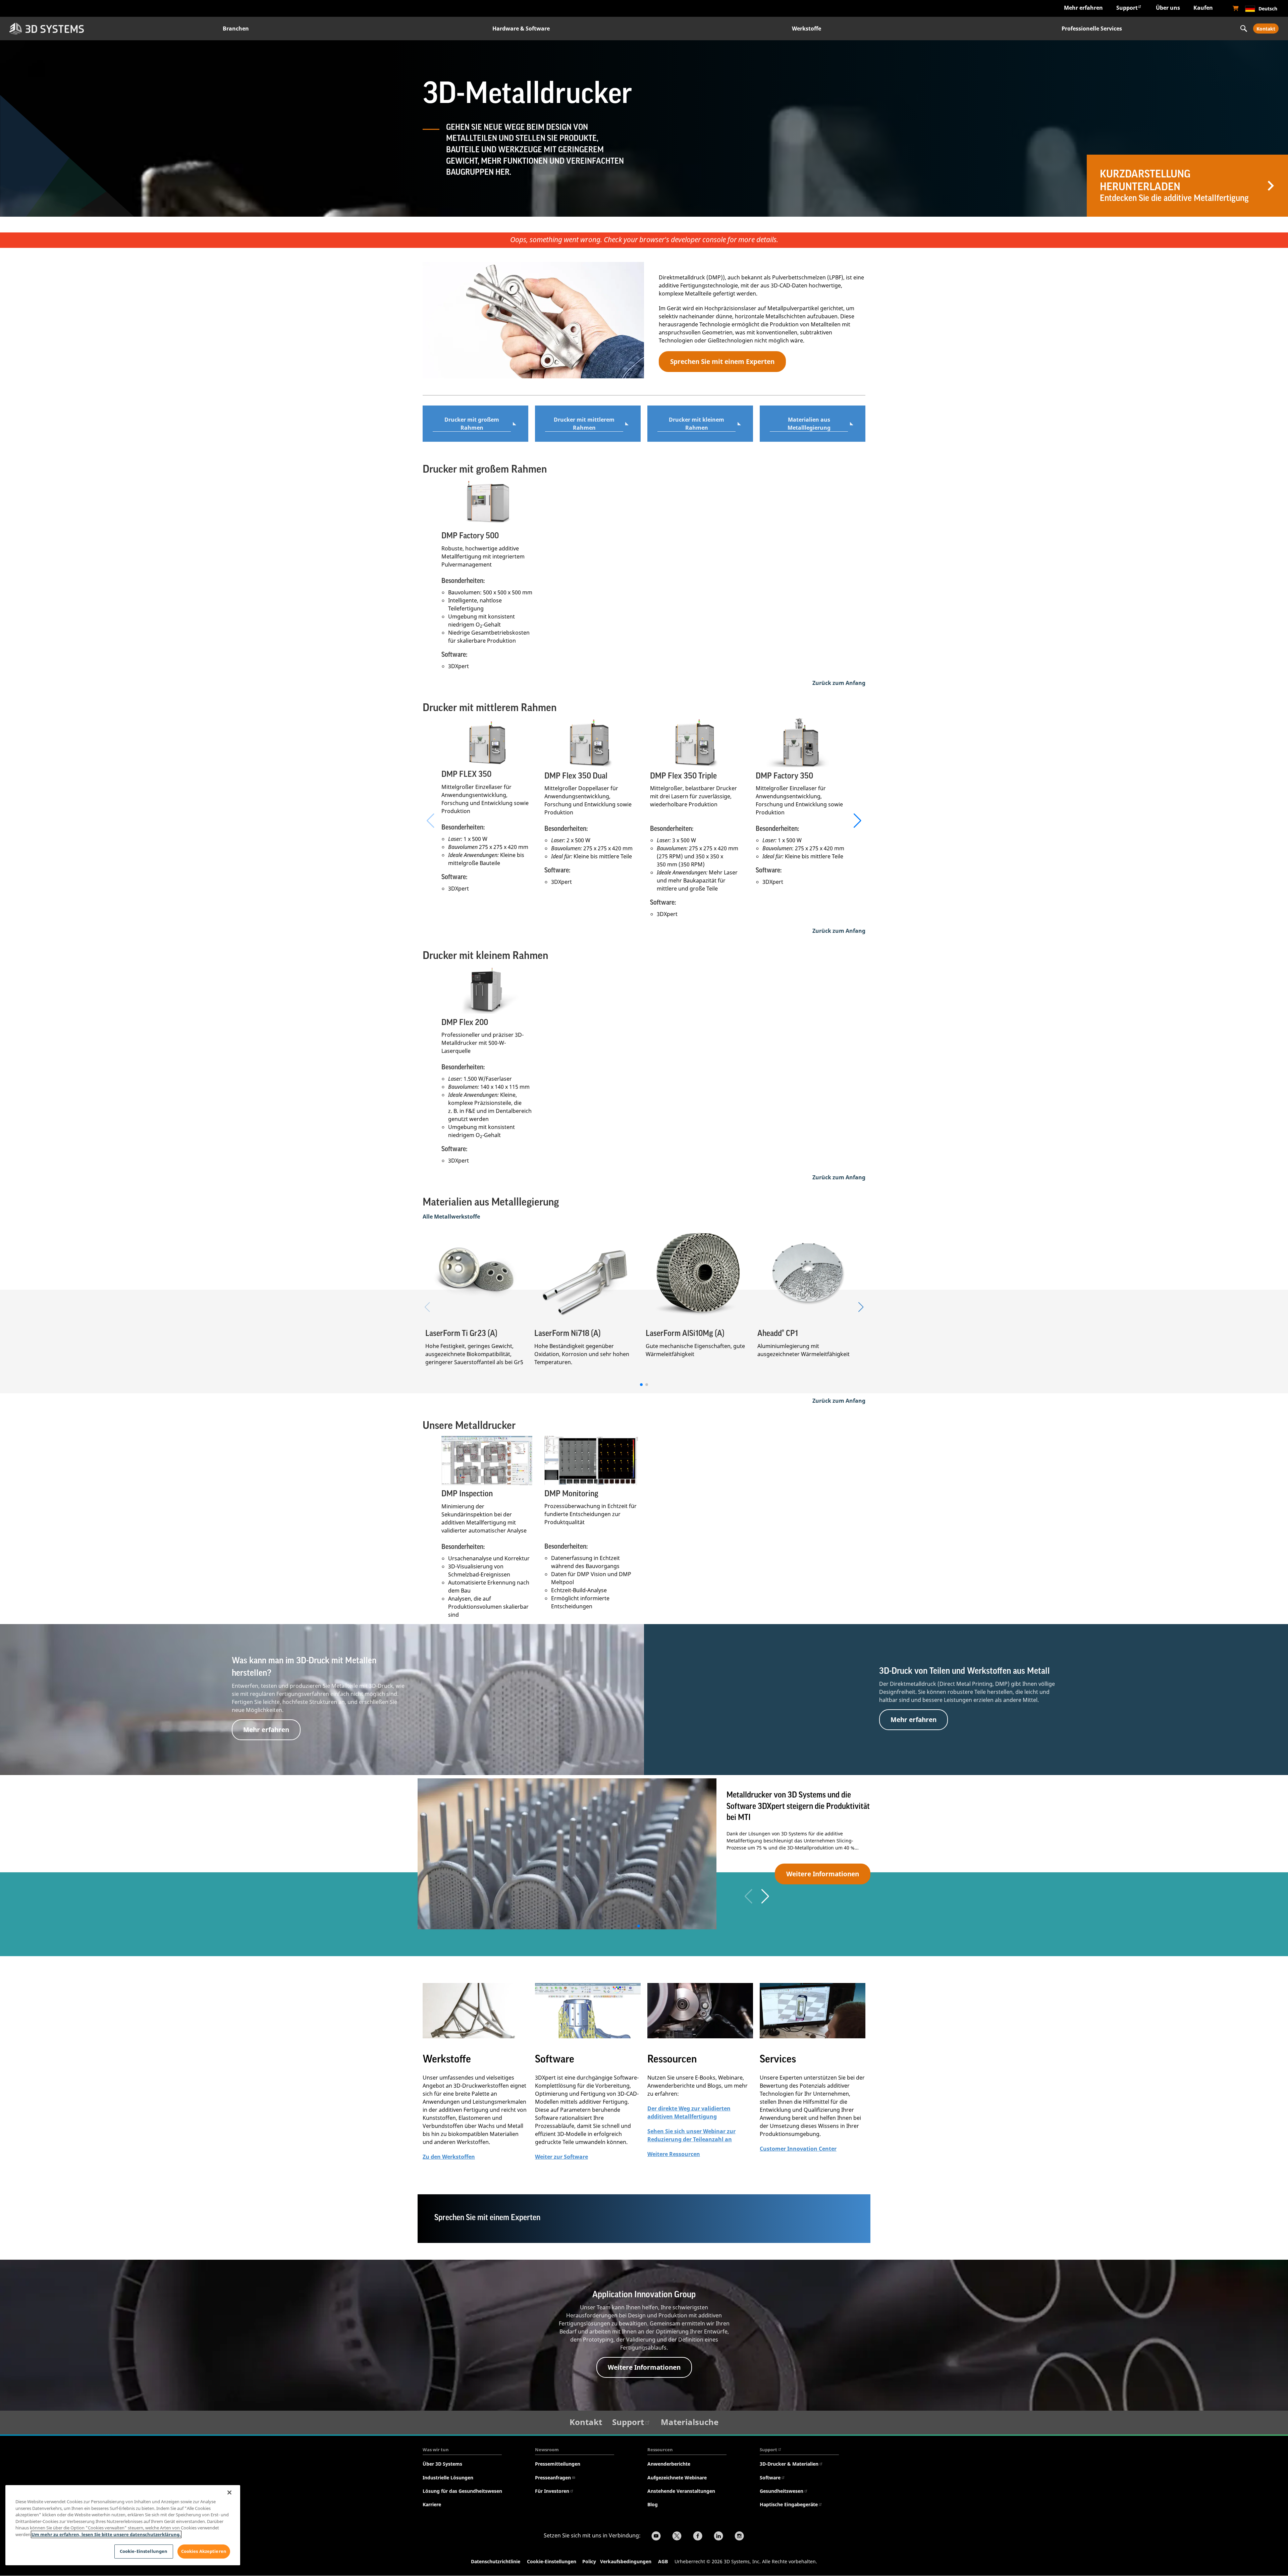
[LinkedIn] (718, 2537)
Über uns (1168, 8)
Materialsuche (690, 2422)
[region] (123, 2525)
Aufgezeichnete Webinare (677, 2478)
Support (1127, 8)
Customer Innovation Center (798, 2149)
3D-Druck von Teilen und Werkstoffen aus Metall (964, 1671)
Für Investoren (552, 2491)
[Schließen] (229, 2492)
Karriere (432, 2504)
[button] (857, 821)
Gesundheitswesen (782, 2491)
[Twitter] (677, 2537)
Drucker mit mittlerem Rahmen (584, 424)
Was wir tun (436, 2450)
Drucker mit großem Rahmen (472, 424)
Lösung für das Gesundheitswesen (462, 2491)
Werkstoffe (807, 29)
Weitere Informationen (823, 1874)
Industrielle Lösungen (448, 2478)
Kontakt (1266, 29)
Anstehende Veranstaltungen (681, 2491)
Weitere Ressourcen (674, 2154)
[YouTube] (656, 2537)
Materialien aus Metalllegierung (809, 424)
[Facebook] (698, 2537)
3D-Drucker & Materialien (789, 2464)
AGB (663, 2561)
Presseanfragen (553, 2478)
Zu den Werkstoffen (449, 2157)
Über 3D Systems (442, 2464)
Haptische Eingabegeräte (789, 2504)
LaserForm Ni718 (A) (568, 1333)
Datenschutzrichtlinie (496, 2561)
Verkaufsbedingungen (626, 2561)
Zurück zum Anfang (839, 683)
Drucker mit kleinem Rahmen (696, 424)
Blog (653, 2504)
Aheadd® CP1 (778, 1333)
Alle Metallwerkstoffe (451, 1217)
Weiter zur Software (561, 2157)
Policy (591, 2561)
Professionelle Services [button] (1092, 29)
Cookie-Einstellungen (552, 2561)
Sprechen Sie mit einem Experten (722, 361)
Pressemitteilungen (558, 2464)
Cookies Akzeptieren (204, 2551)
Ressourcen (660, 2450)
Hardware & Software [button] (521, 29)
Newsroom (547, 2450)
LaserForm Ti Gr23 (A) (461, 1333)
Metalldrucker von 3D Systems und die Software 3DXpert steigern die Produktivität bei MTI (798, 1806)
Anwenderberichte (669, 2464)
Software (770, 2478)
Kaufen (1203, 8)
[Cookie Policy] (599, 2562)
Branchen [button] (236, 29)
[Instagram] (739, 2537)
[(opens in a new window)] (1236, 8)
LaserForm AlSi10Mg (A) (685, 1333)
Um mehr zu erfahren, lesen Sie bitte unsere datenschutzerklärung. (106, 2534)
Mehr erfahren (1083, 8)
